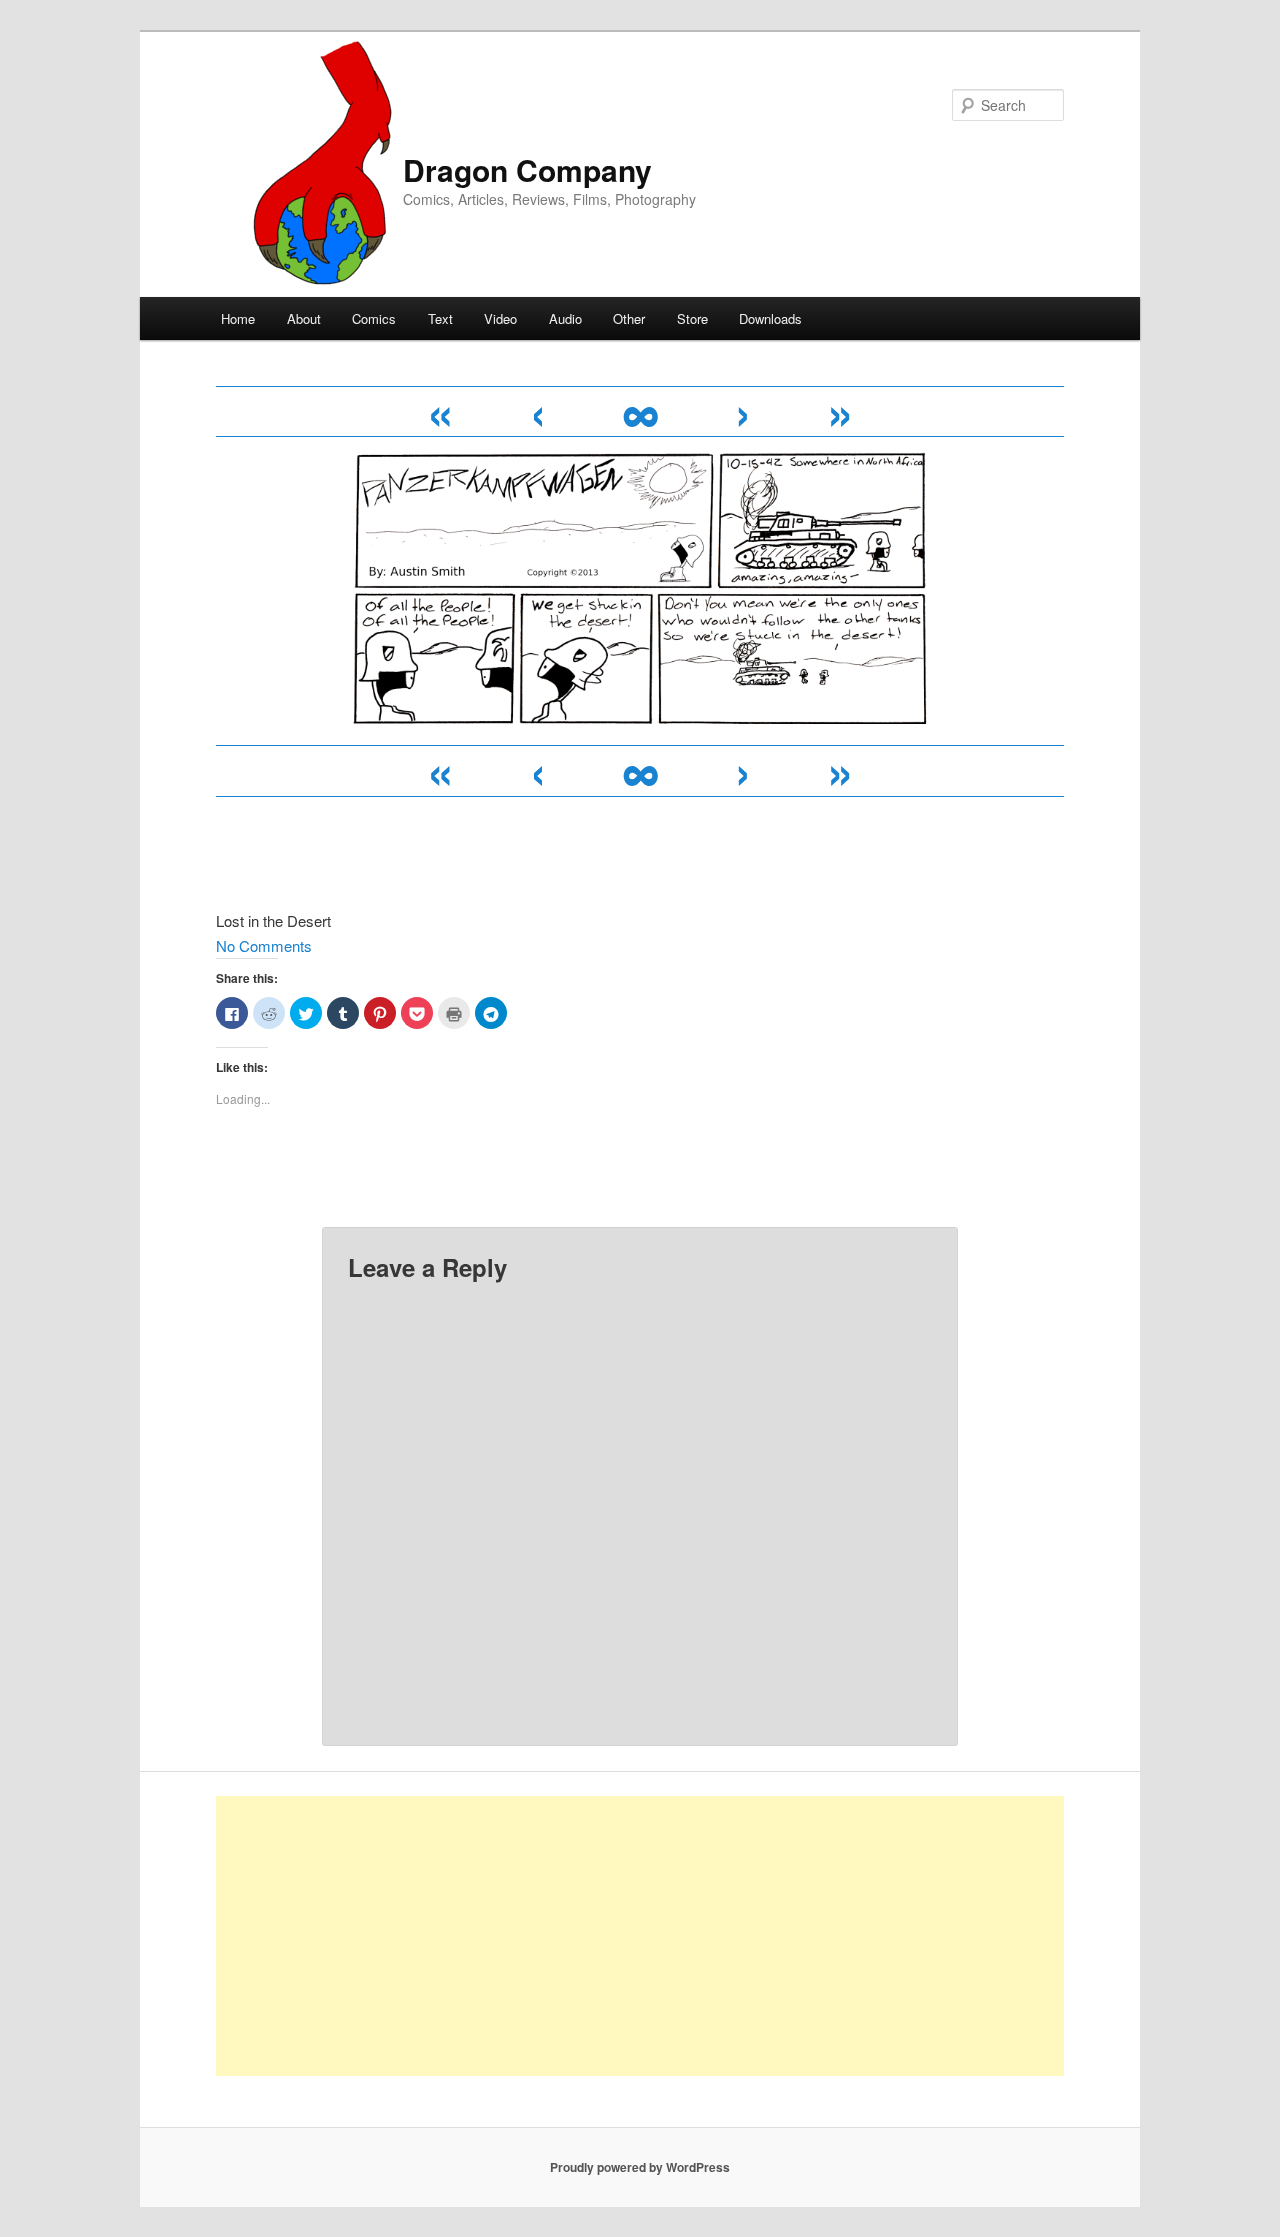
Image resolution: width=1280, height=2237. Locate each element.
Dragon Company (527, 169)
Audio (565, 318)
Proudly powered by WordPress (640, 2167)
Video (500, 318)
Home (238, 318)
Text (440, 318)
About (304, 318)
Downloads (770, 318)
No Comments (264, 945)
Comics (374, 318)
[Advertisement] (640, 1936)
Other (629, 318)
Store (692, 318)
